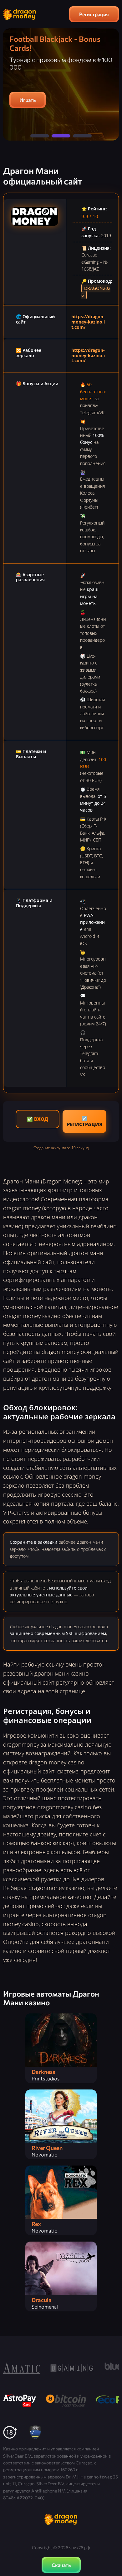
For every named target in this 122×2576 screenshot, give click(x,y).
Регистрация (94, 14)
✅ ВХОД (38, 1119)
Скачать (61, 2565)
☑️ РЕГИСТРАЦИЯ (85, 1121)
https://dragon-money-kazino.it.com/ (88, 322)
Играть (28, 100)
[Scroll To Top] (113, 2539)
